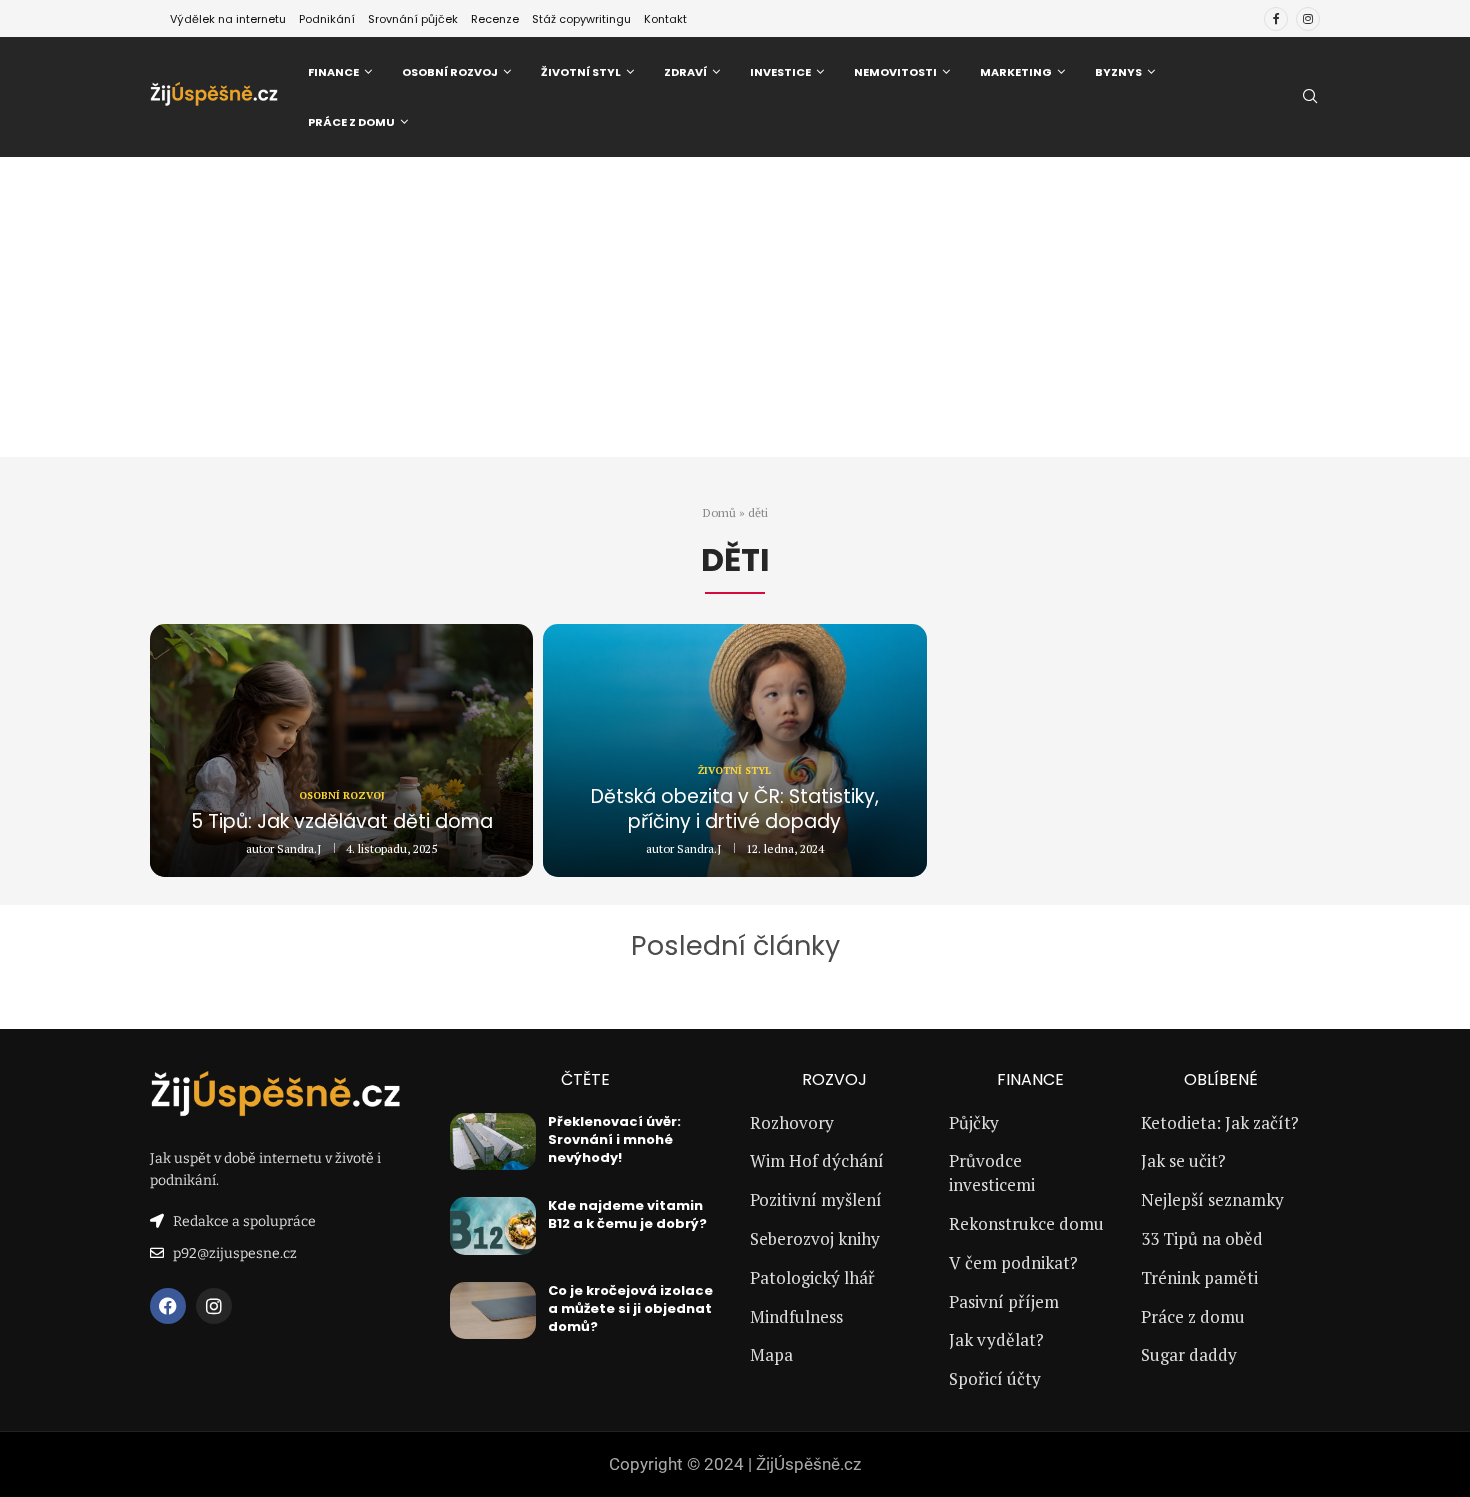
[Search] (1310, 98)
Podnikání (327, 19)
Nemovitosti (895, 72)
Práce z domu (351, 122)
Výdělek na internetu (228, 19)
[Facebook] (1276, 19)
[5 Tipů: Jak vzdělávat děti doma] (341, 750)
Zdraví (685, 72)
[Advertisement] (735, 307)
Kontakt (665, 19)
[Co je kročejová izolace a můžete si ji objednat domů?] (493, 1311)
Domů (719, 512)
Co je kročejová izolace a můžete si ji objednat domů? (630, 1308)
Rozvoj (834, 1080)
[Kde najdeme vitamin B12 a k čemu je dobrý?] (493, 1226)
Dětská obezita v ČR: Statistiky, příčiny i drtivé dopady (735, 809)
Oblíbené (1221, 1080)
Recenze (495, 19)
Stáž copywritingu (581, 19)
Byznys (1118, 72)
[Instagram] (1308, 19)
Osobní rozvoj (450, 72)
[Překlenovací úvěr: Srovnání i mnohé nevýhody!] (493, 1142)
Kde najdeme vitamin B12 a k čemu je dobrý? (627, 1214)
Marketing (1016, 72)
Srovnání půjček (413, 19)
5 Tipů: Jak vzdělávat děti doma (342, 821)
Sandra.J (299, 848)
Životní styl (581, 72)
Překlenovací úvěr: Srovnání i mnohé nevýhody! (614, 1139)
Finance (333, 72)
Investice (780, 72)
